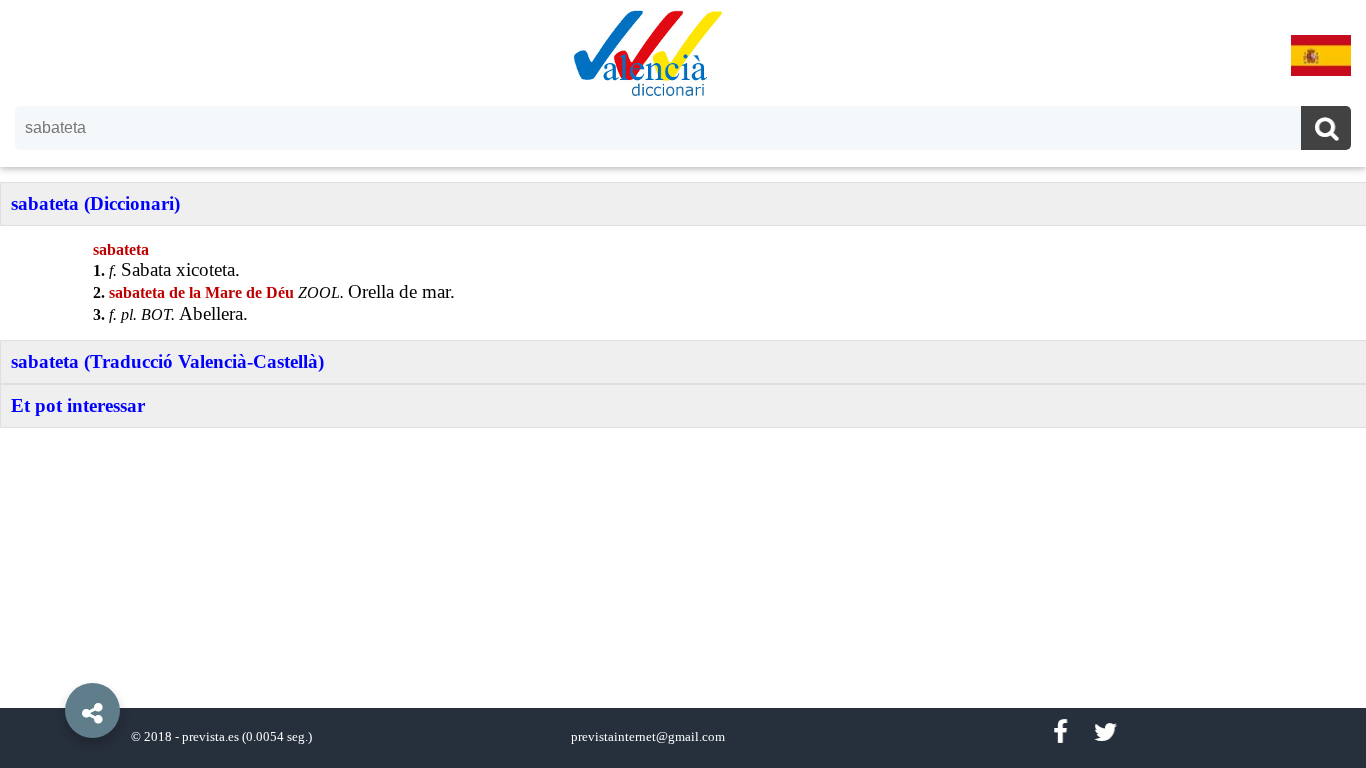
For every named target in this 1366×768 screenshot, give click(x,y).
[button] (50, 665)
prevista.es (210, 737)
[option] (683, 384)
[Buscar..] (1326, 130)
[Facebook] (1060, 732)
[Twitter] (1105, 732)
